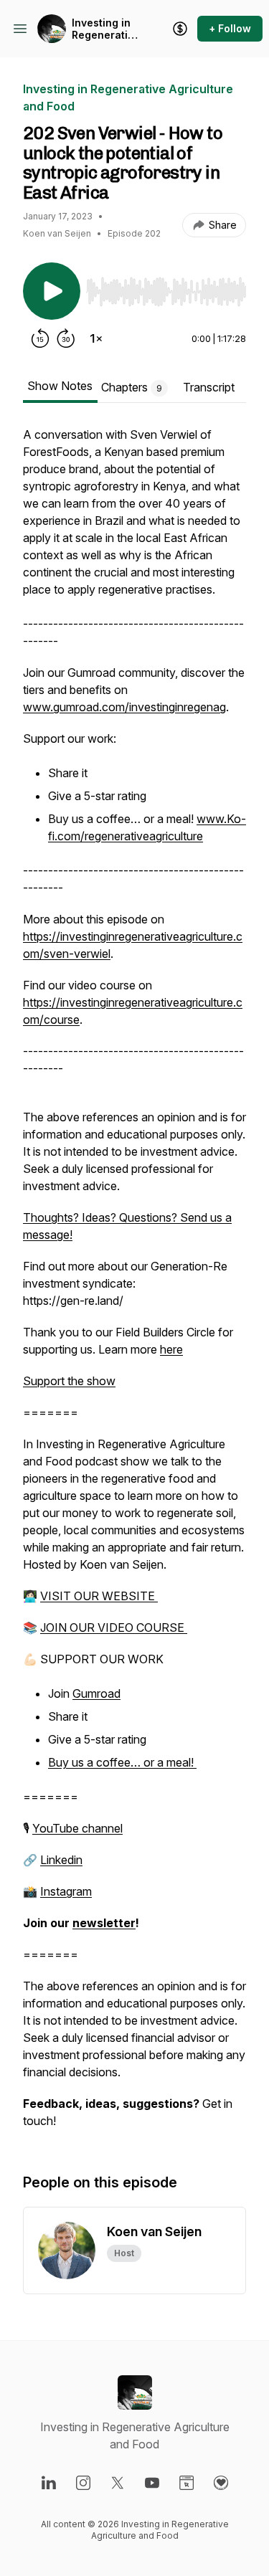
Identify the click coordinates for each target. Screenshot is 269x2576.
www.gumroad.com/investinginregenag (124, 707)
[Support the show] (180, 29)
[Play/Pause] (52, 291)
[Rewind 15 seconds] (40, 338)
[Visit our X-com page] (118, 2483)
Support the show (69, 1381)
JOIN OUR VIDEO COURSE (114, 1627)
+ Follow (230, 28)
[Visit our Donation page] (221, 2483)
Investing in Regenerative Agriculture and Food (106, 29)
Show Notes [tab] (60, 386)
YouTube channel (77, 1828)
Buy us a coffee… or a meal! (122, 1762)
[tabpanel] (134, 1285)
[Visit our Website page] (187, 2483)
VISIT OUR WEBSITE (99, 1596)
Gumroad (96, 1693)
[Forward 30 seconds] (66, 338)
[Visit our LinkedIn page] (49, 2483)
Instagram (66, 1891)
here (171, 1349)
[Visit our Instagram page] (83, 2483)
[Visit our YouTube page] (152, 2483)
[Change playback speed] (96, 338)
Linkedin (61, 1860)
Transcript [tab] (209, 387)
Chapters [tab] (132, 387)
